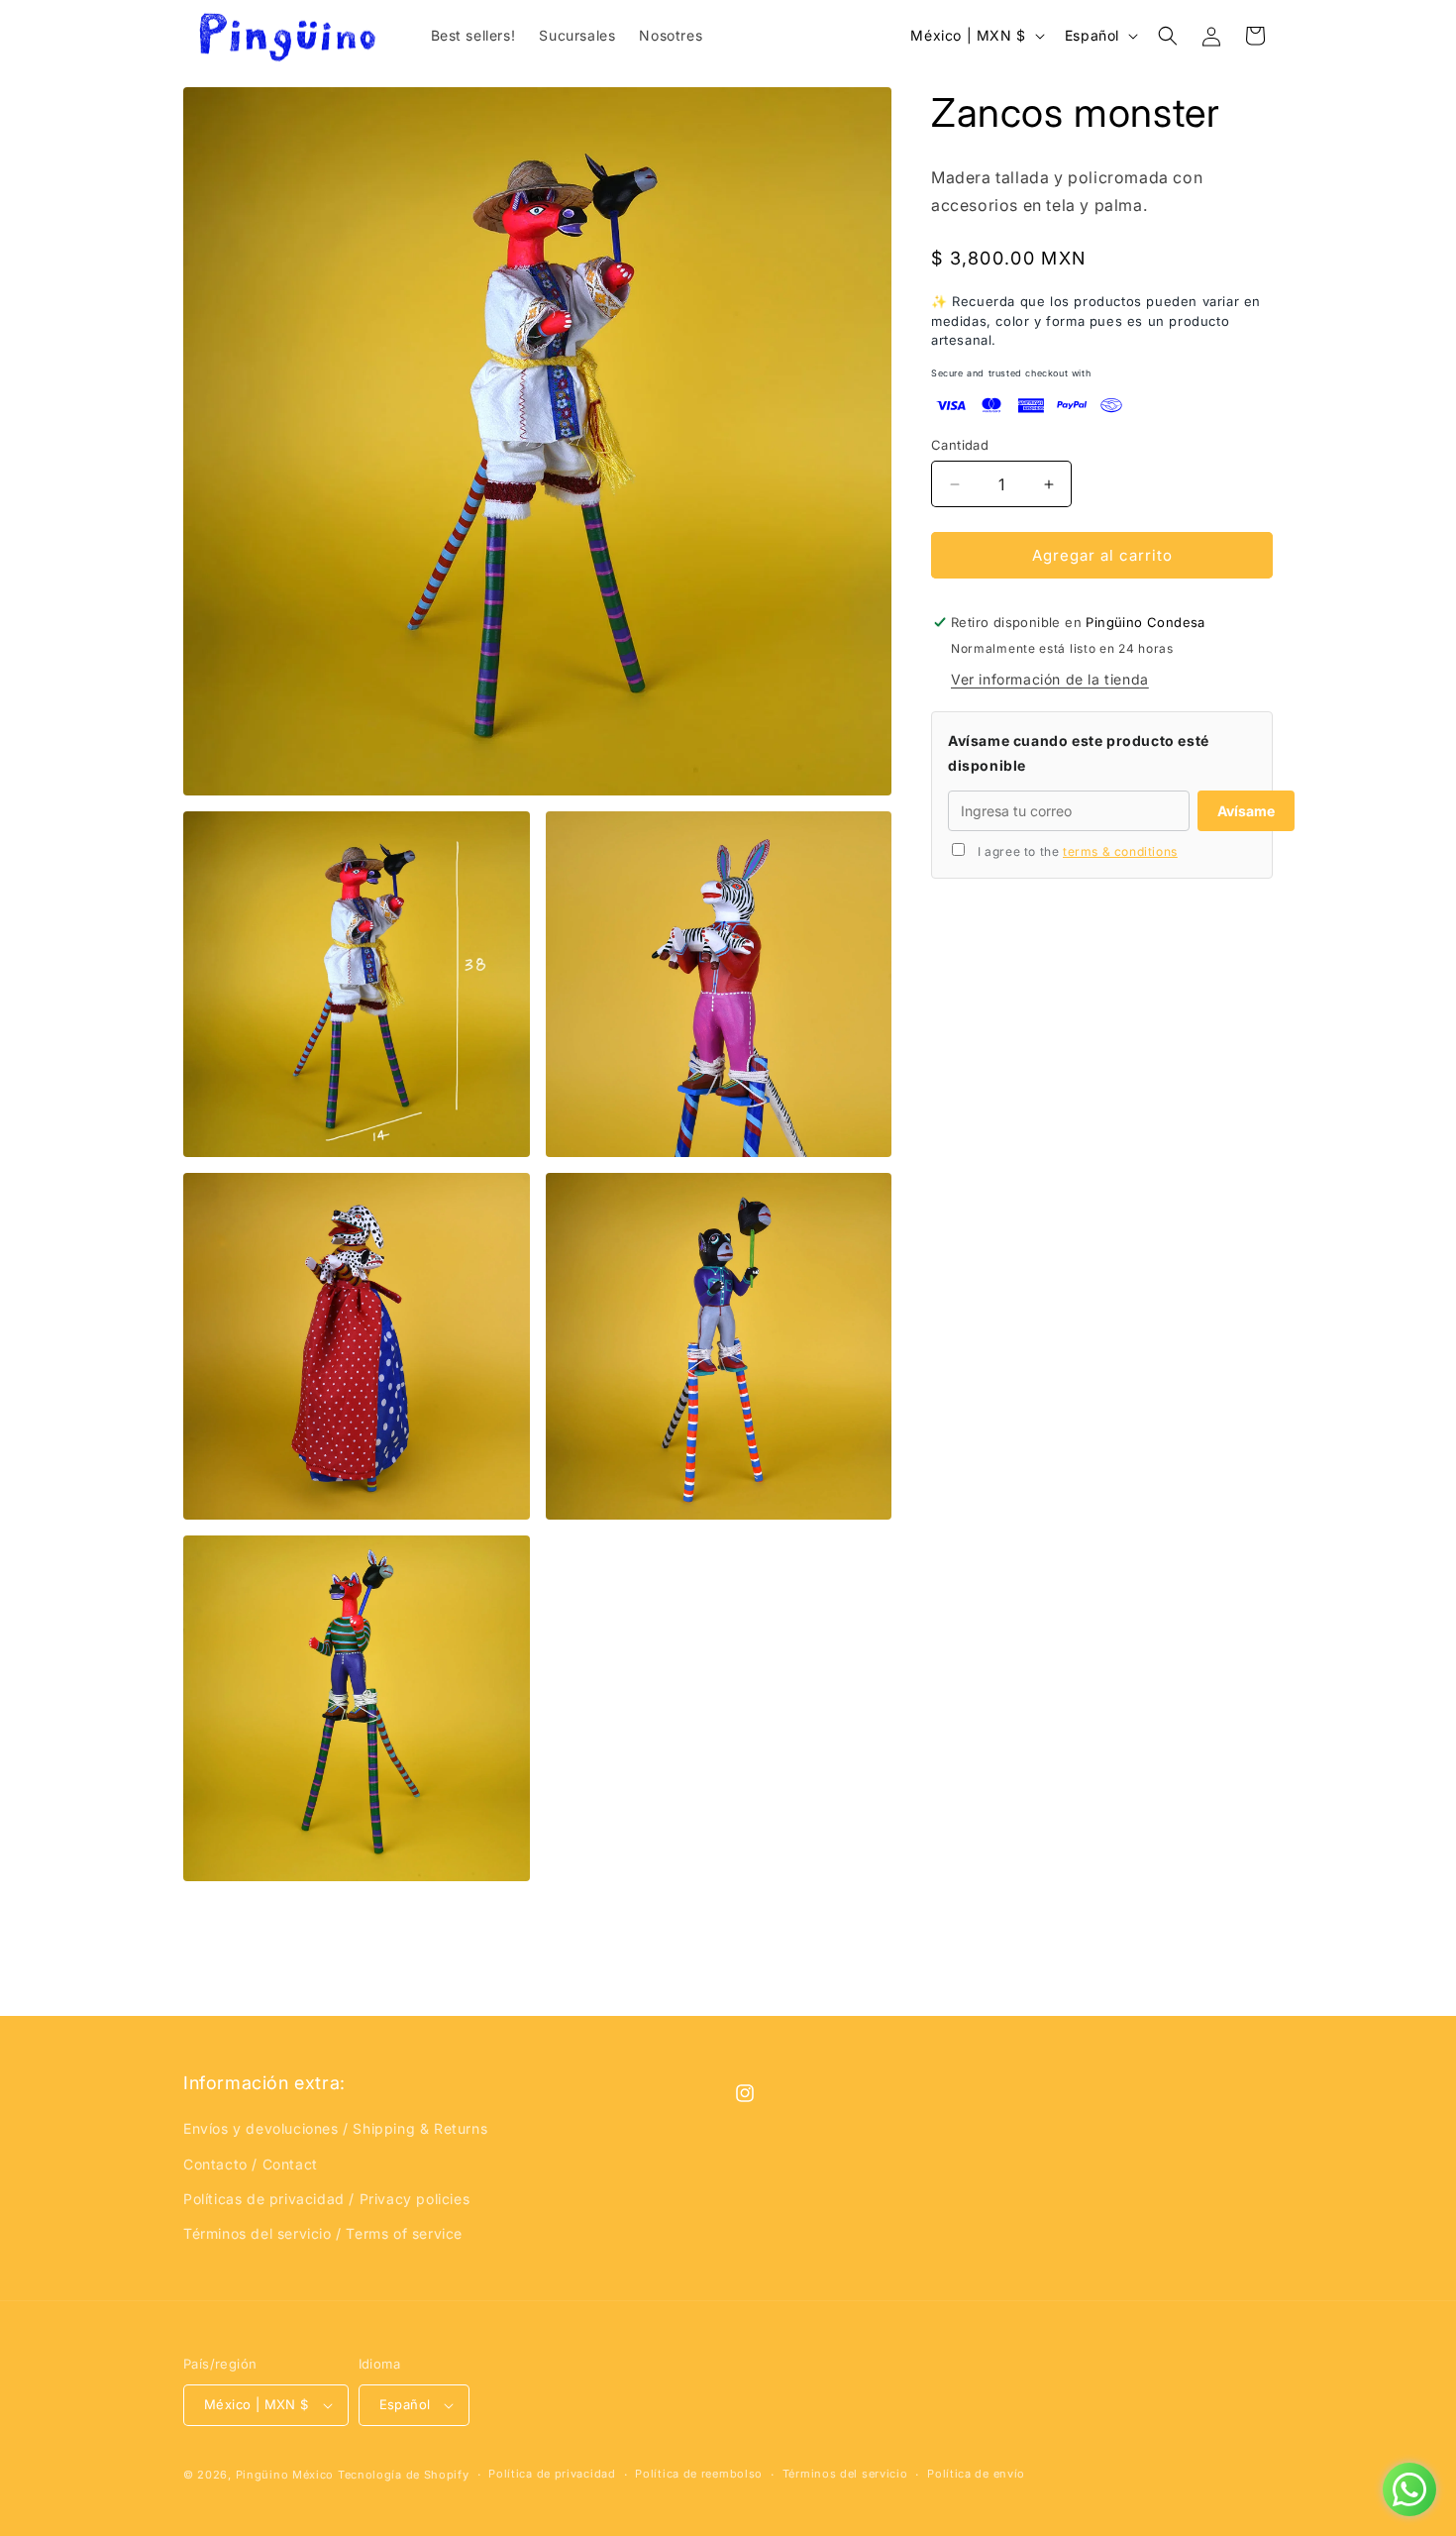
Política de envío (976, 2474)
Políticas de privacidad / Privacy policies (326, 2199)
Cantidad (960, 445)
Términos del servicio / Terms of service (323, 2233)
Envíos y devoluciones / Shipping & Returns (335, 2128)
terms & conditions (1120, 851)
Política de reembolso (699, 2474)
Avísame (1246, 811)
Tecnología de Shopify (404, 2475)
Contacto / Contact (251, 2164)
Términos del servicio (845, 2474)
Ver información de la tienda (1050, 679)
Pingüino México (285, 2475)
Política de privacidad (552, 2474)
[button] (1168, 36)
